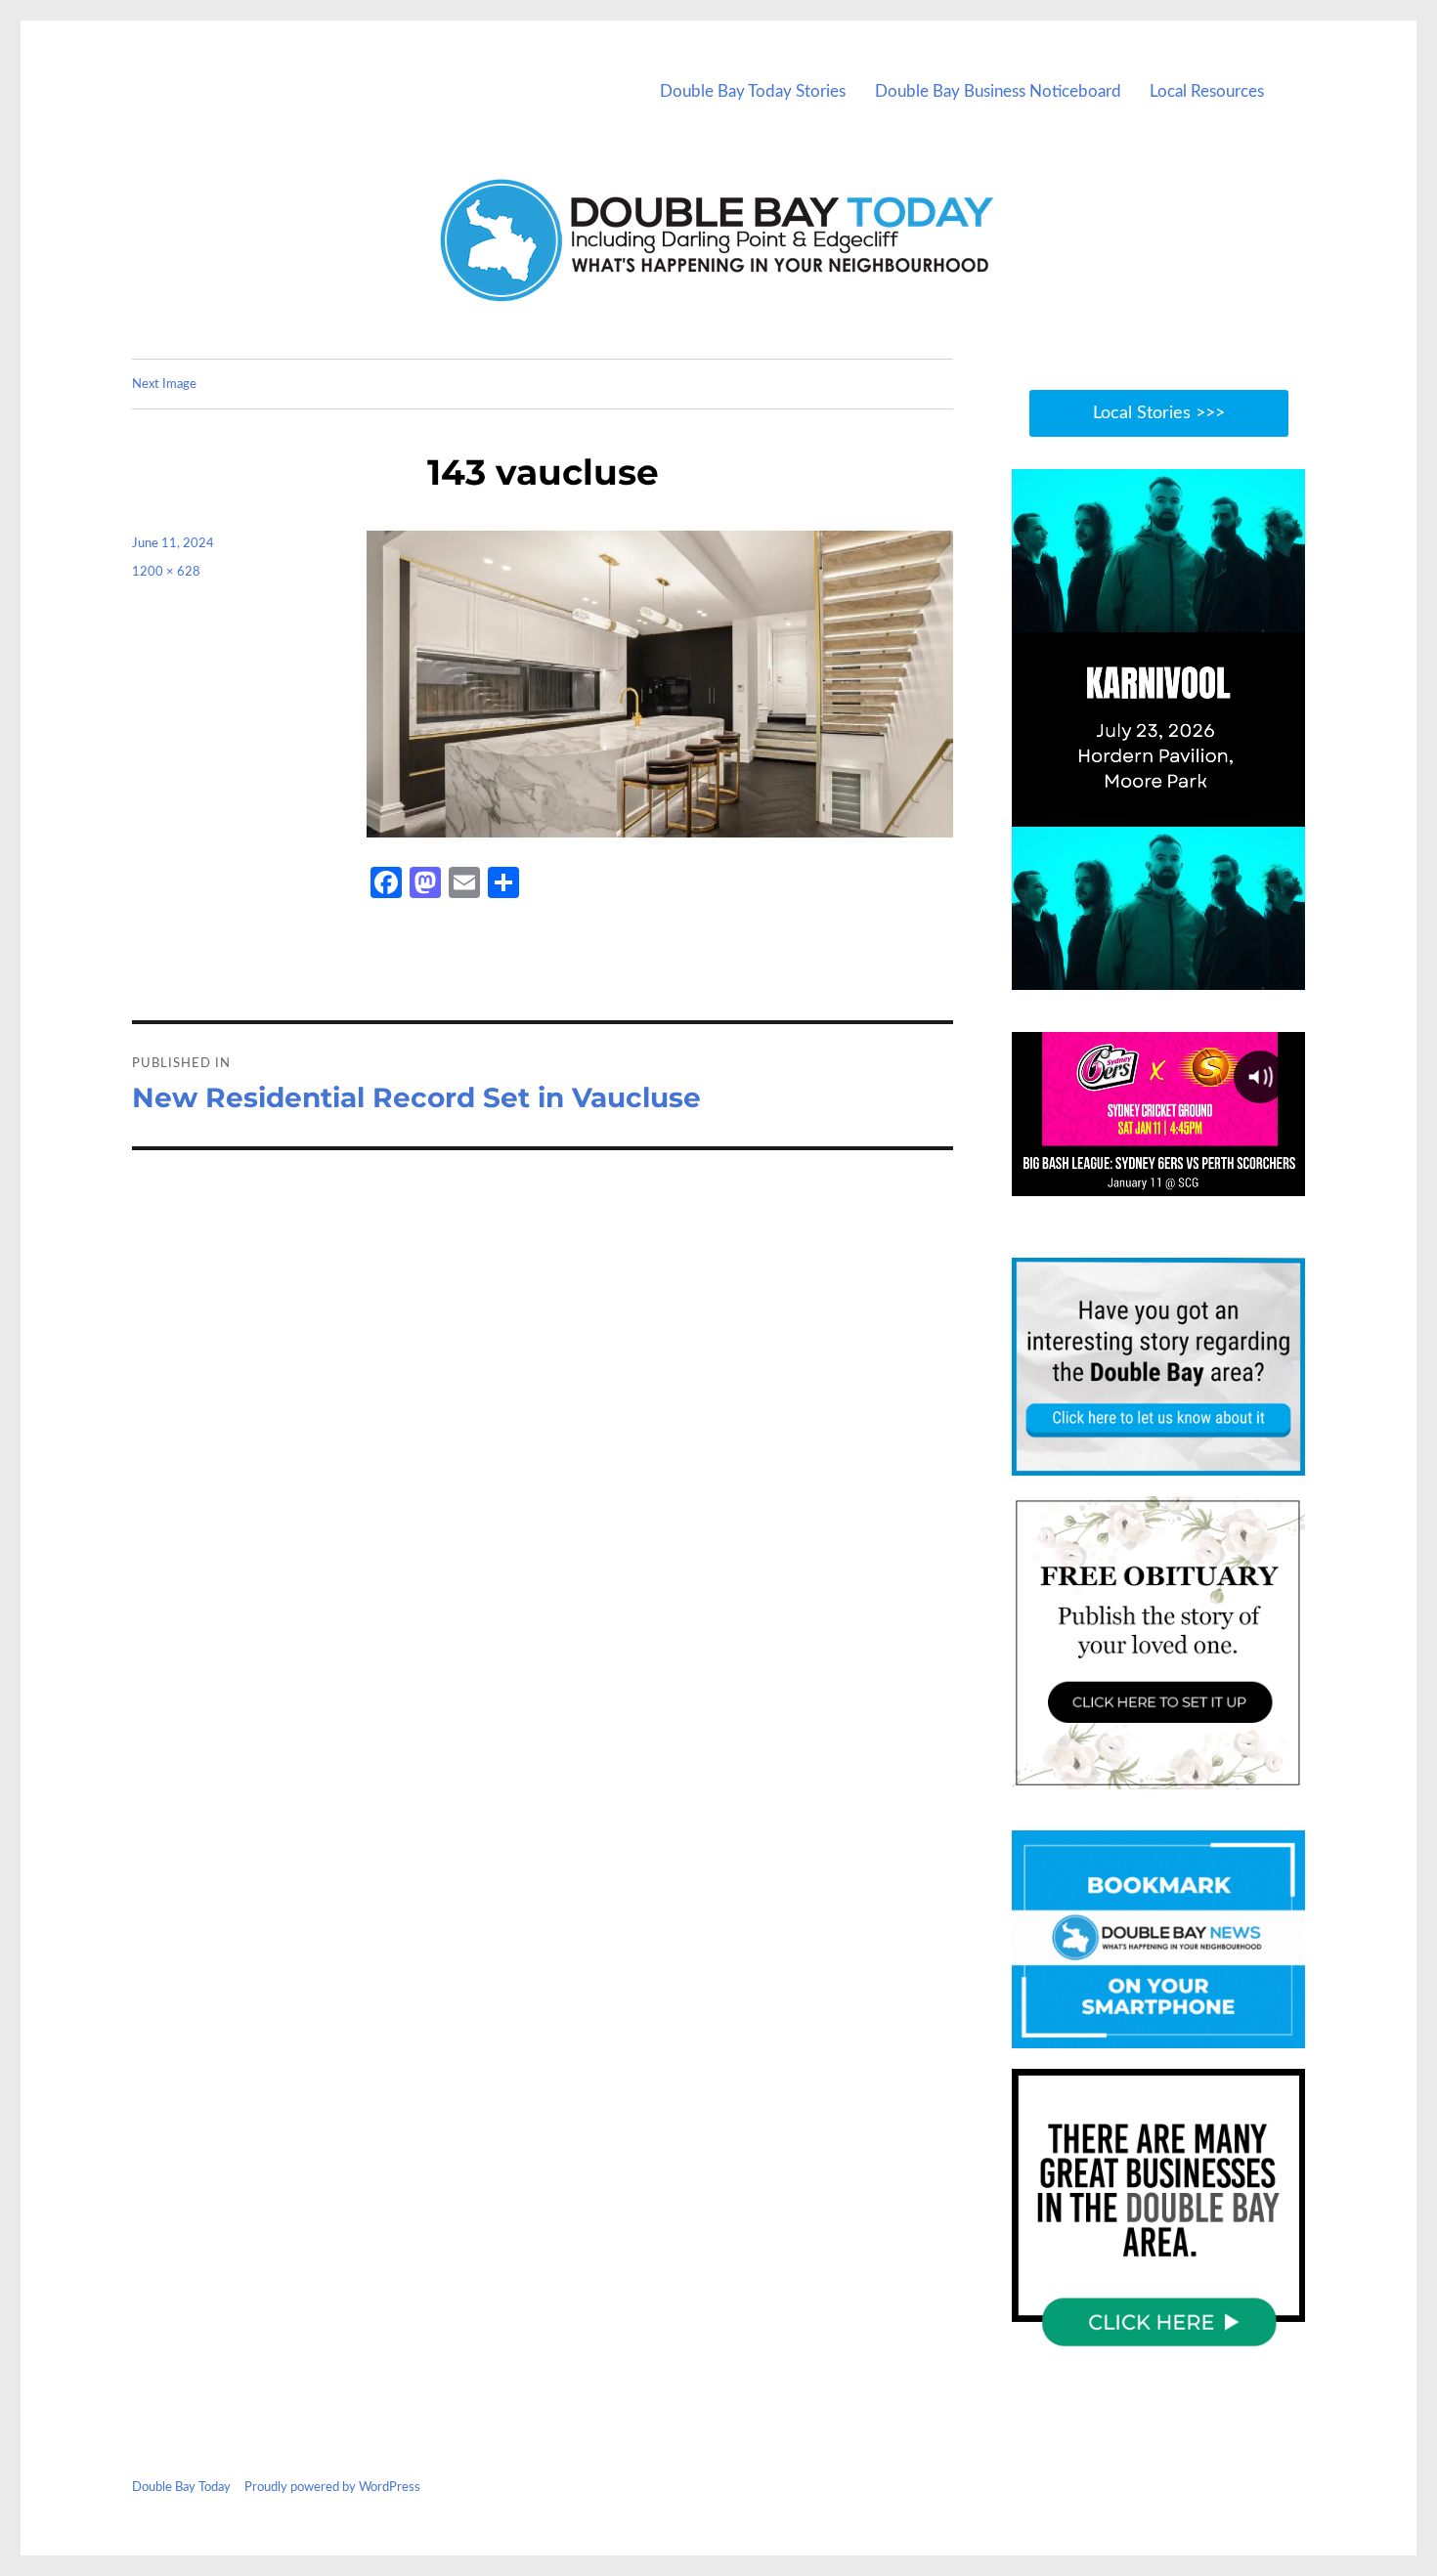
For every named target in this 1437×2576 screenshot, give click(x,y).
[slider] (1177, 974)
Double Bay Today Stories (753, 91)
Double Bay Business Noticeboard (998, 91)
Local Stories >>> (1159, 413)
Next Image (164, 385)
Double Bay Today (181, 2488)
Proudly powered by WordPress (332, 2488)
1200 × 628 (166, 572)
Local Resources (1207, 91)
